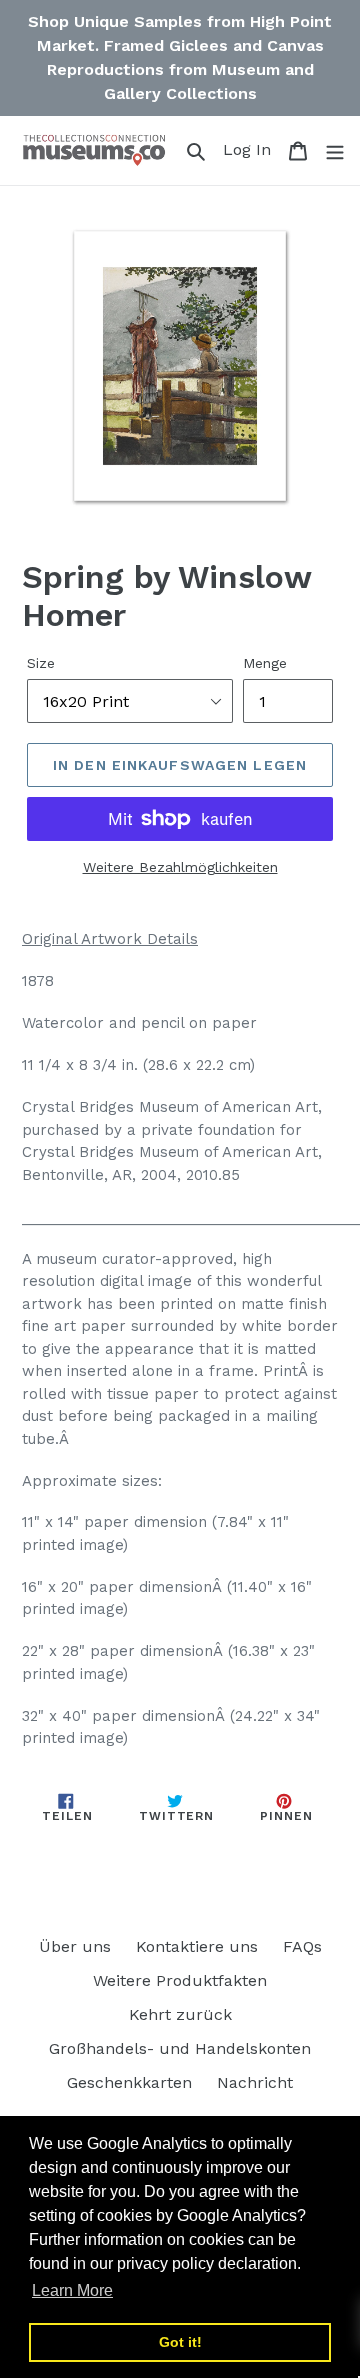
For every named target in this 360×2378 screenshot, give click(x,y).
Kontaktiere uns (197, 1946)
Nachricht (255, 2082)
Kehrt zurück (180, 2014)
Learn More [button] (72, 2290)
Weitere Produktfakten (180, 1980)
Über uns (75, 1946)
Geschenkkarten (129, 2082)
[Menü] (335, 150)
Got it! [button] (180, 2342)
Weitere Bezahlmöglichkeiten (180, 867)
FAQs (302, 1946)
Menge (265, 663)
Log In (250, 149)
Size (41, 663)
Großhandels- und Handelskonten (180, 2048)
